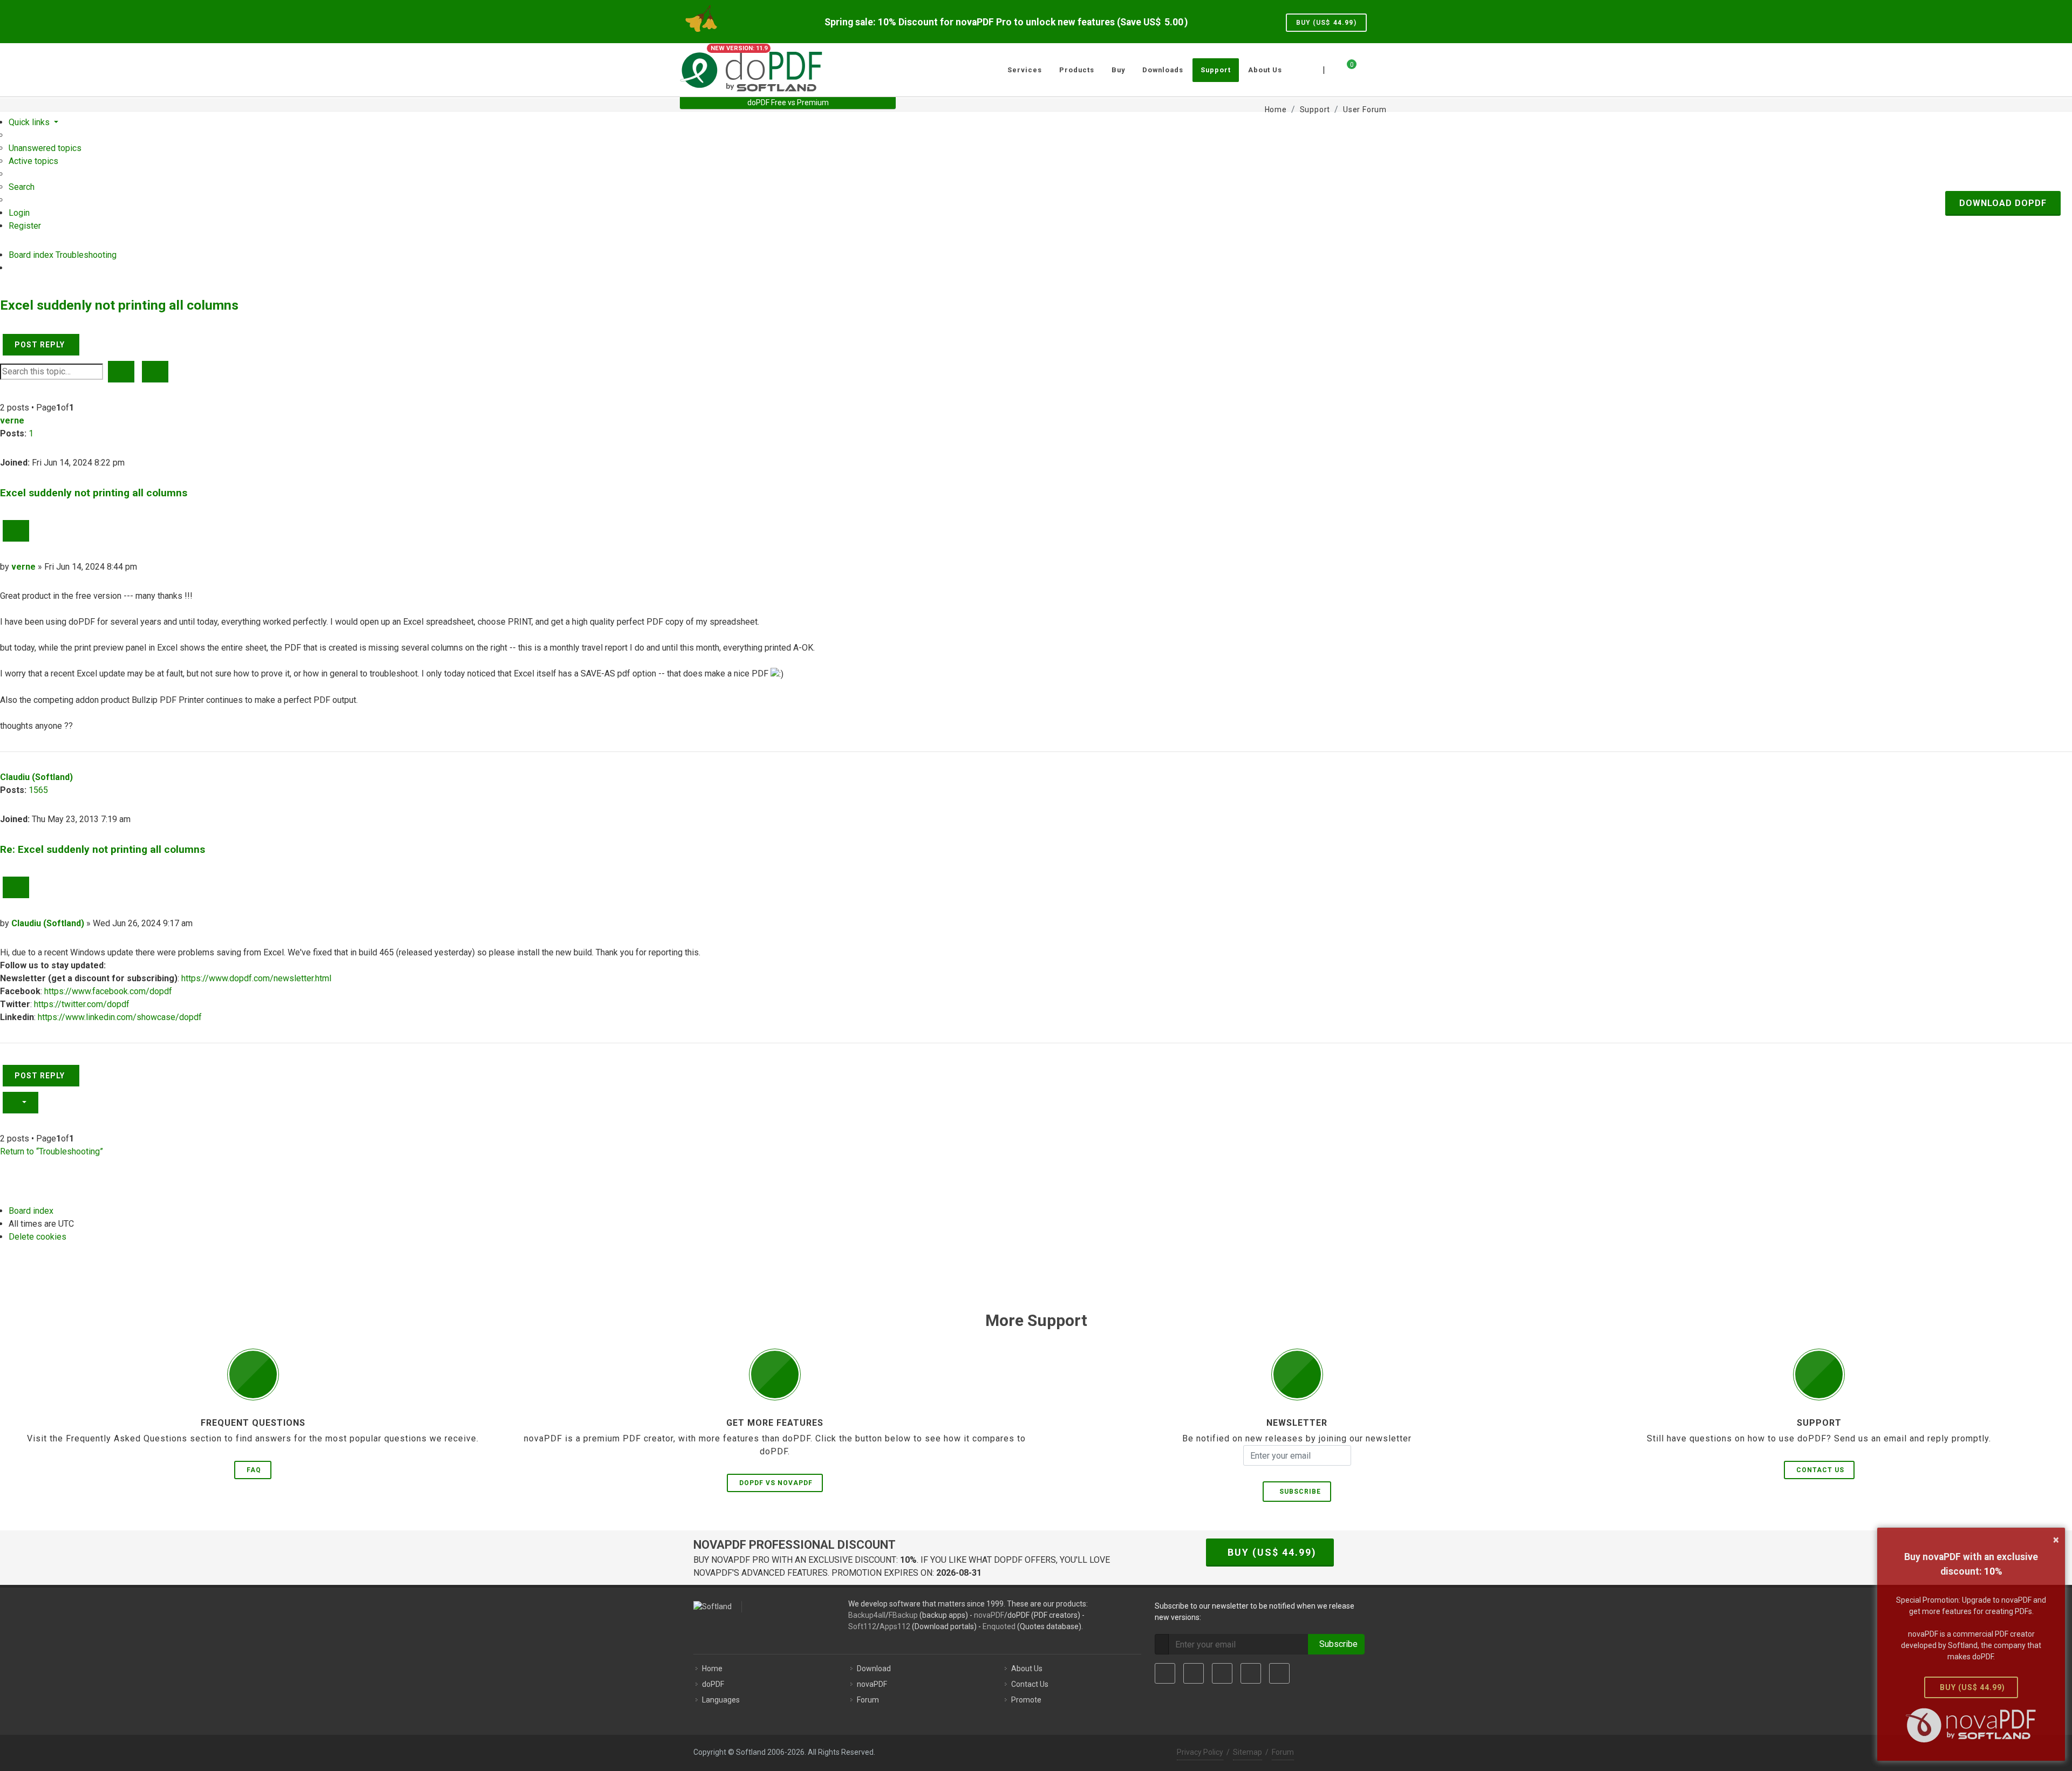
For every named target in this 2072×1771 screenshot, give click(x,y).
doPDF (713, 1684)
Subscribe (1298, 1492)
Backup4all (867, 1615)
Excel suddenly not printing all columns (119, 305)
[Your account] (1364, 66)
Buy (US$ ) (1326, 23)
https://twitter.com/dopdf (82, 1004)
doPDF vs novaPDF (776, 1483)
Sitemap (1248, 1752)
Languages (721, 1700)
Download (874, 1669)
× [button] (2056, 1540)
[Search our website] (1380, 69)
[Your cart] (1345, 69)
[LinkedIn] (1222, 1673)
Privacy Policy (1200, 1752)
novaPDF (989, 1615)
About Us (1027, 1669)
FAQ (254, 1470)
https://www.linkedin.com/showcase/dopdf (120, 1017)
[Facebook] (1165, 1673)
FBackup (903, 1615)
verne (12, 420)
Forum (868, 1700)
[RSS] (1279, 1673)
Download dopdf (2003, 203)
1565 (38, 790)
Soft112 (862, 1626)
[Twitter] (1194, 1673)
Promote (1026, 1700)
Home (712, 1669)
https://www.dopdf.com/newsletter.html (256, 978)
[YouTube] (1251, 1673)
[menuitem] (45, 148)
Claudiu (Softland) (36, 777)
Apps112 (895, 1626)
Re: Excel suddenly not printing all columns (103, 849)
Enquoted (999, 1626)
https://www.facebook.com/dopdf (108, 991)
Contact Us (1820, 1470)
